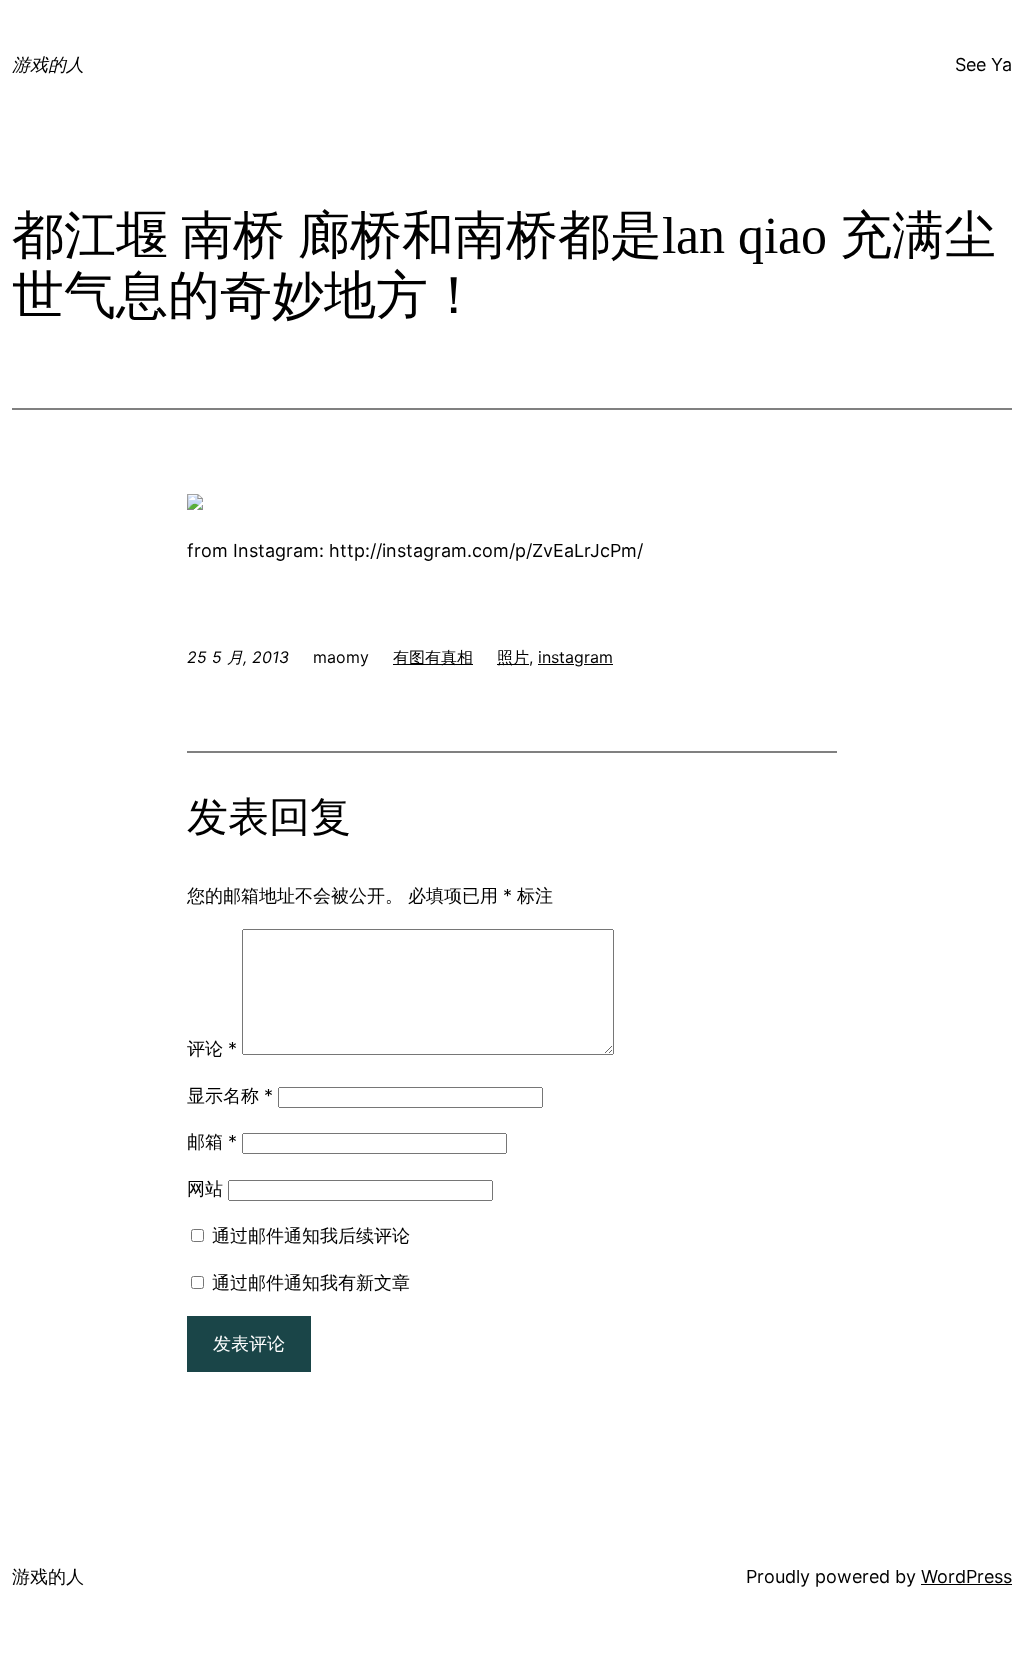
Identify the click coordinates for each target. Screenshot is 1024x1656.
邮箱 (212, 1141)
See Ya (983, 64)
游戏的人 (48, 64)
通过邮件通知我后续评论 (311, 1235)
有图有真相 (433, 657)
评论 (212, 1048)
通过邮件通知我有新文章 (311, 1282)
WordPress (966, 1576)
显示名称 (230, 1095)
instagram (575, 657)
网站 (205, 1188)
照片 (513, 657)
